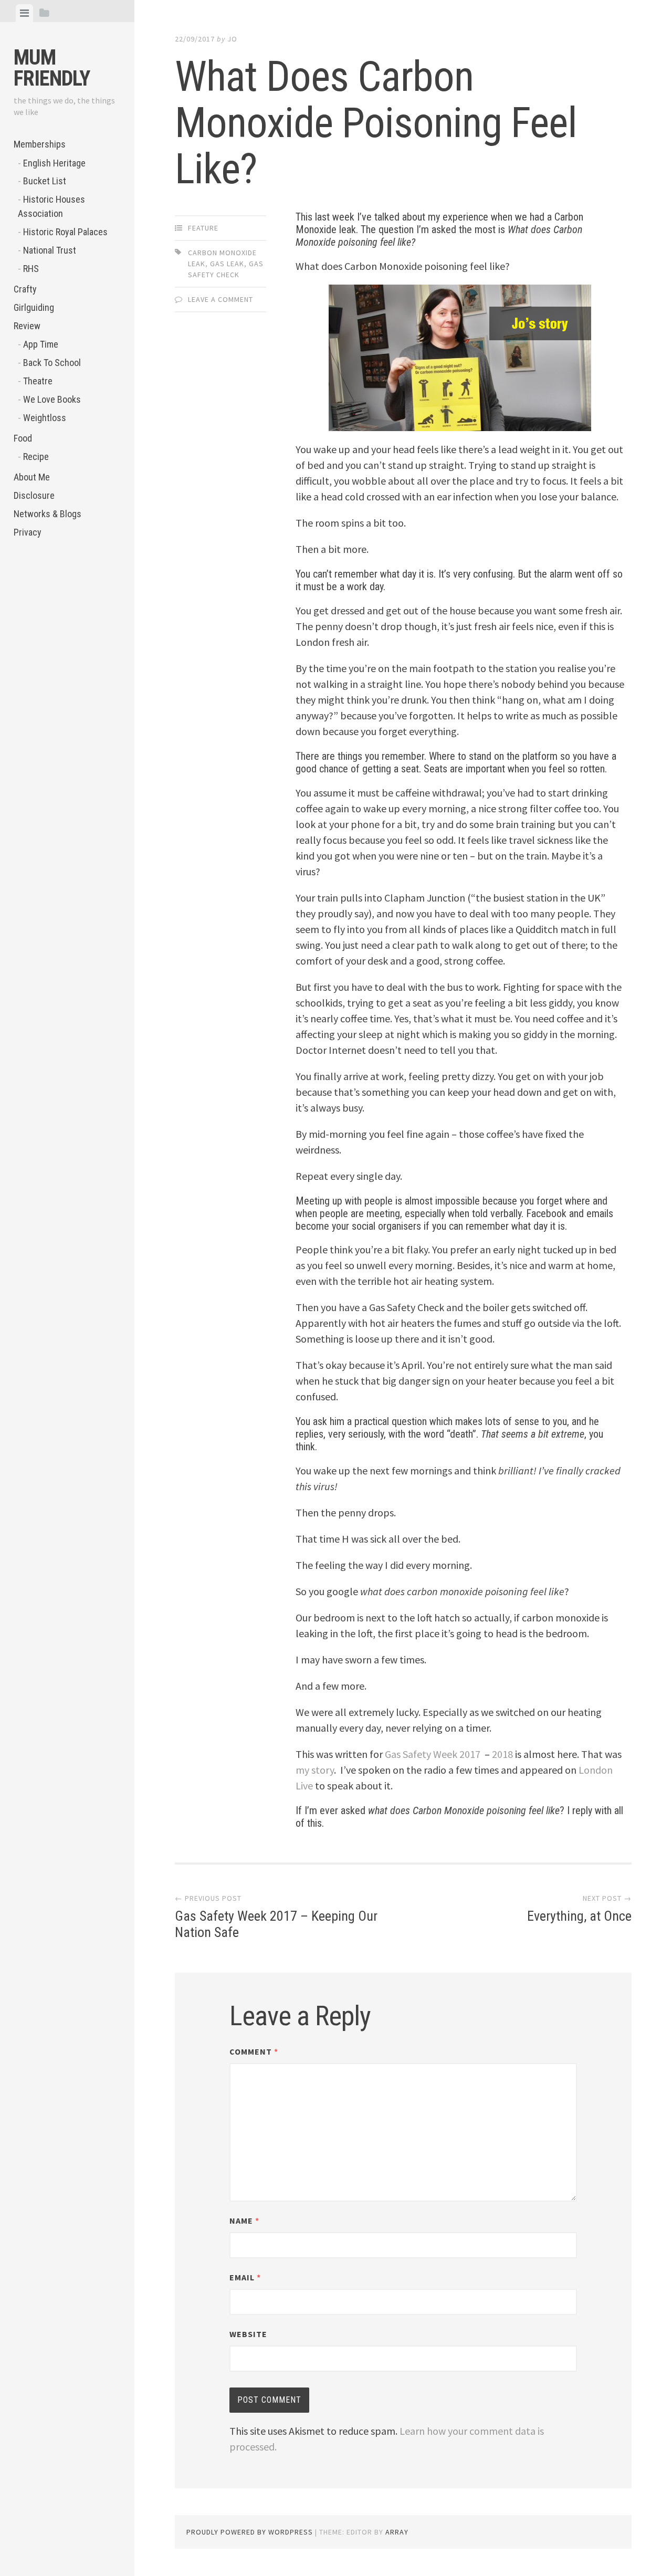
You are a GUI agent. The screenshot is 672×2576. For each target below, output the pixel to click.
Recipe (36, 457)
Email (245, 2277)
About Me (32, 477)
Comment (254, 2051)
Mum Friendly (52, 68)
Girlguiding (34, 307)
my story (315, 1770)
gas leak (227, 264)
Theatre (38, 381)
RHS (31, 269)
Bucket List (45, 181)
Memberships (40, 144)
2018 (502, 1754)
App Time (41, 344)
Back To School (52, 363)
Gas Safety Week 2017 (433, 1754)
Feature (203, 228)
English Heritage (54, 163)
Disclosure (34, 495)
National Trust (50, 250)
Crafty (25, 289)
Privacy (28, 532)
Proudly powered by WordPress (250, 2532)
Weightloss (45, 418)
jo (232, 39)
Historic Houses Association (51, 206)
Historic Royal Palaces (65, 232)
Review (27, 326)
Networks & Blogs (48, 514)
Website (248, 2334)
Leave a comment (220, 299)
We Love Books (52, 399)
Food (23, 438)
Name (244, 2221)
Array (397, 2532)
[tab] (24, 13)
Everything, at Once (579, 1916)
